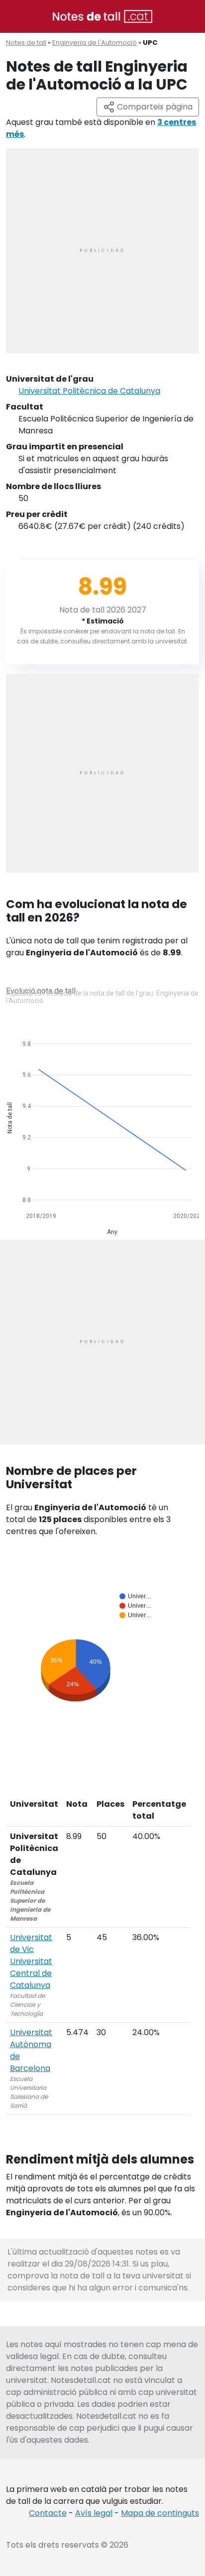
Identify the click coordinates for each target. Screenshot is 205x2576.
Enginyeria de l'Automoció (95, 43)
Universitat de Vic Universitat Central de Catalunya (31, 1961)
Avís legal (94, 2513)
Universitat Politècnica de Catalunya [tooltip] (89, 391)
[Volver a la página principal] (102, 16)
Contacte (48, 2513)
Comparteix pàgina (154, 107)
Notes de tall (26, 43)
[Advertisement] (102, 251)
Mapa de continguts (160, 2513)
